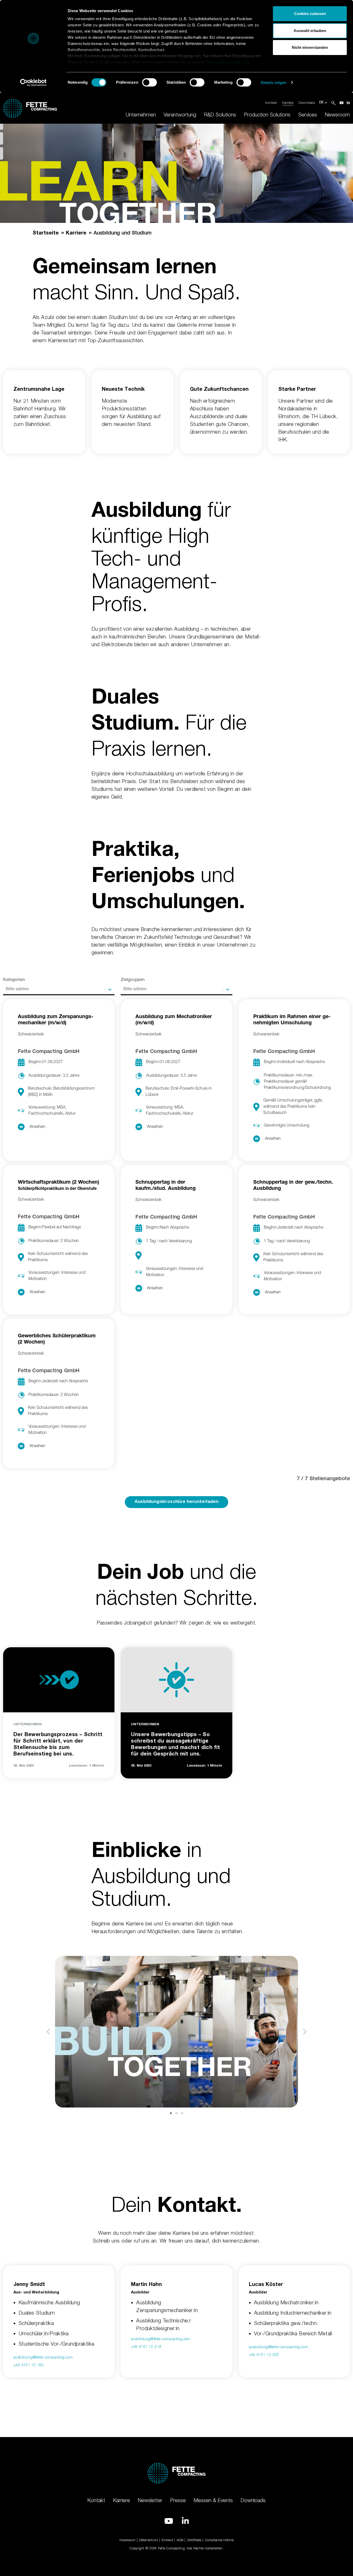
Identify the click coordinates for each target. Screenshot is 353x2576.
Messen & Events (213, 2500)
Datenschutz (148, 2540)
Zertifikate (194, 2540)
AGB (180, 2540)
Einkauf (167, 2540)
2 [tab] (177, 2113)
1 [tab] (171, 2113)
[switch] (149, 82)
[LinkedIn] (348, 103)
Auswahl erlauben (310, 31)
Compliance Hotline (219, 2540)
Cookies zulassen (310, 14)
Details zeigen (274, 83)
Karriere (288, 103)
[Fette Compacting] (30, 107)
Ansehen (37, 1127)
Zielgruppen (133, 980)
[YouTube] (342, 103)
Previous (48, 2032)
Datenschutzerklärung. (229, 62)
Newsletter (150, 2500)
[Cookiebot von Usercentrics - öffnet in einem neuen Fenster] (33, 83)
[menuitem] (141, 115)
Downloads (307, 103)
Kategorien (14, 980)
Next (305, 2032)
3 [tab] (182, 2113)
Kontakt (271, 103)
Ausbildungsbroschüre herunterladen (177, 1502)
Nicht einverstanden (310, 47)
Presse (178, 2500)
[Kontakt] (2, 153)
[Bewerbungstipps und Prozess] (2, 138)
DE (322, 103)
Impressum (127, 2540)
